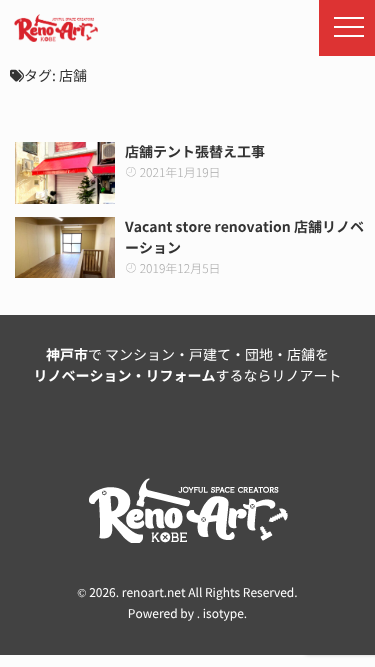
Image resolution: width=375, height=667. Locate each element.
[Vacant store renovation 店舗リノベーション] (65, 248)
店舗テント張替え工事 (195, 152)
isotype (223, 614)
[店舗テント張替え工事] (65, 173)
